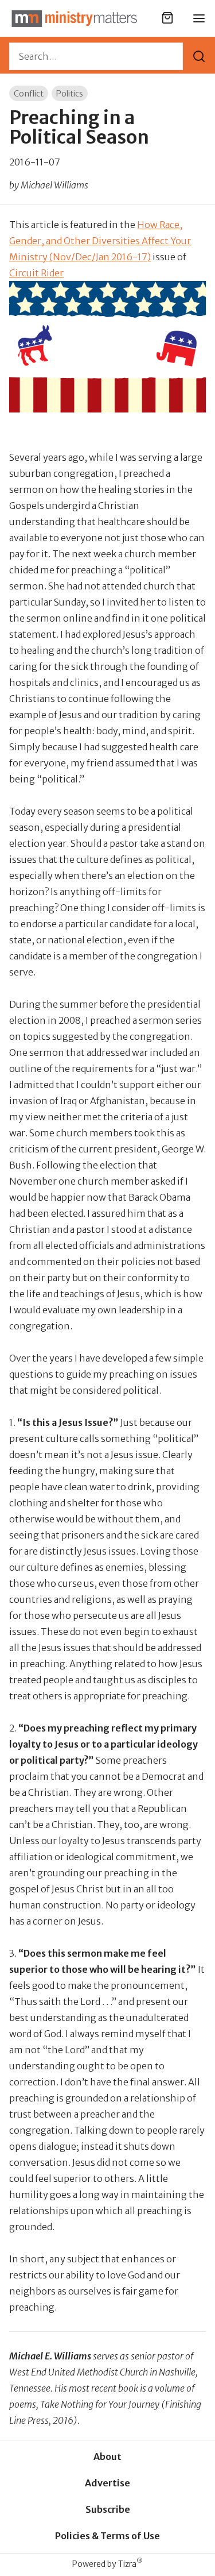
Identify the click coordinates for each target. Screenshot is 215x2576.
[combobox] (96, 56)
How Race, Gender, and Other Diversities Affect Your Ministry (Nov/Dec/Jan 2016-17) (100, 241)
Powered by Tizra (107, 2564)
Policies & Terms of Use (107, 2536)
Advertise (107, 2483)
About (107, 2457)
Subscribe (108, 2509)
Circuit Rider (36, 273)
